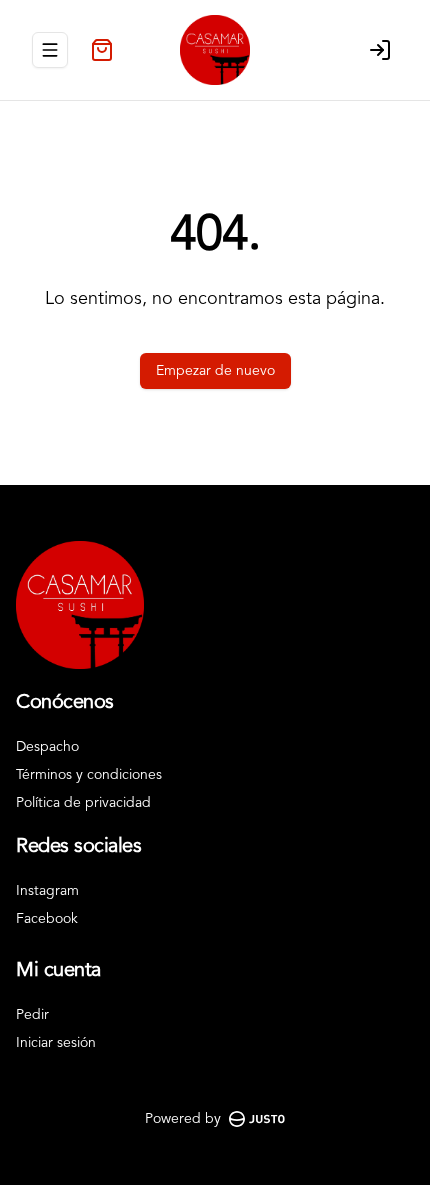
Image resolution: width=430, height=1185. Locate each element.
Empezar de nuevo (215, 371)
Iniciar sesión (56, 1043)
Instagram (47, 891)
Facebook (47, 919)
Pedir (32, 1015)
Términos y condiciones (89, 775)
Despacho (47, 747)
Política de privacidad (83, 803)
